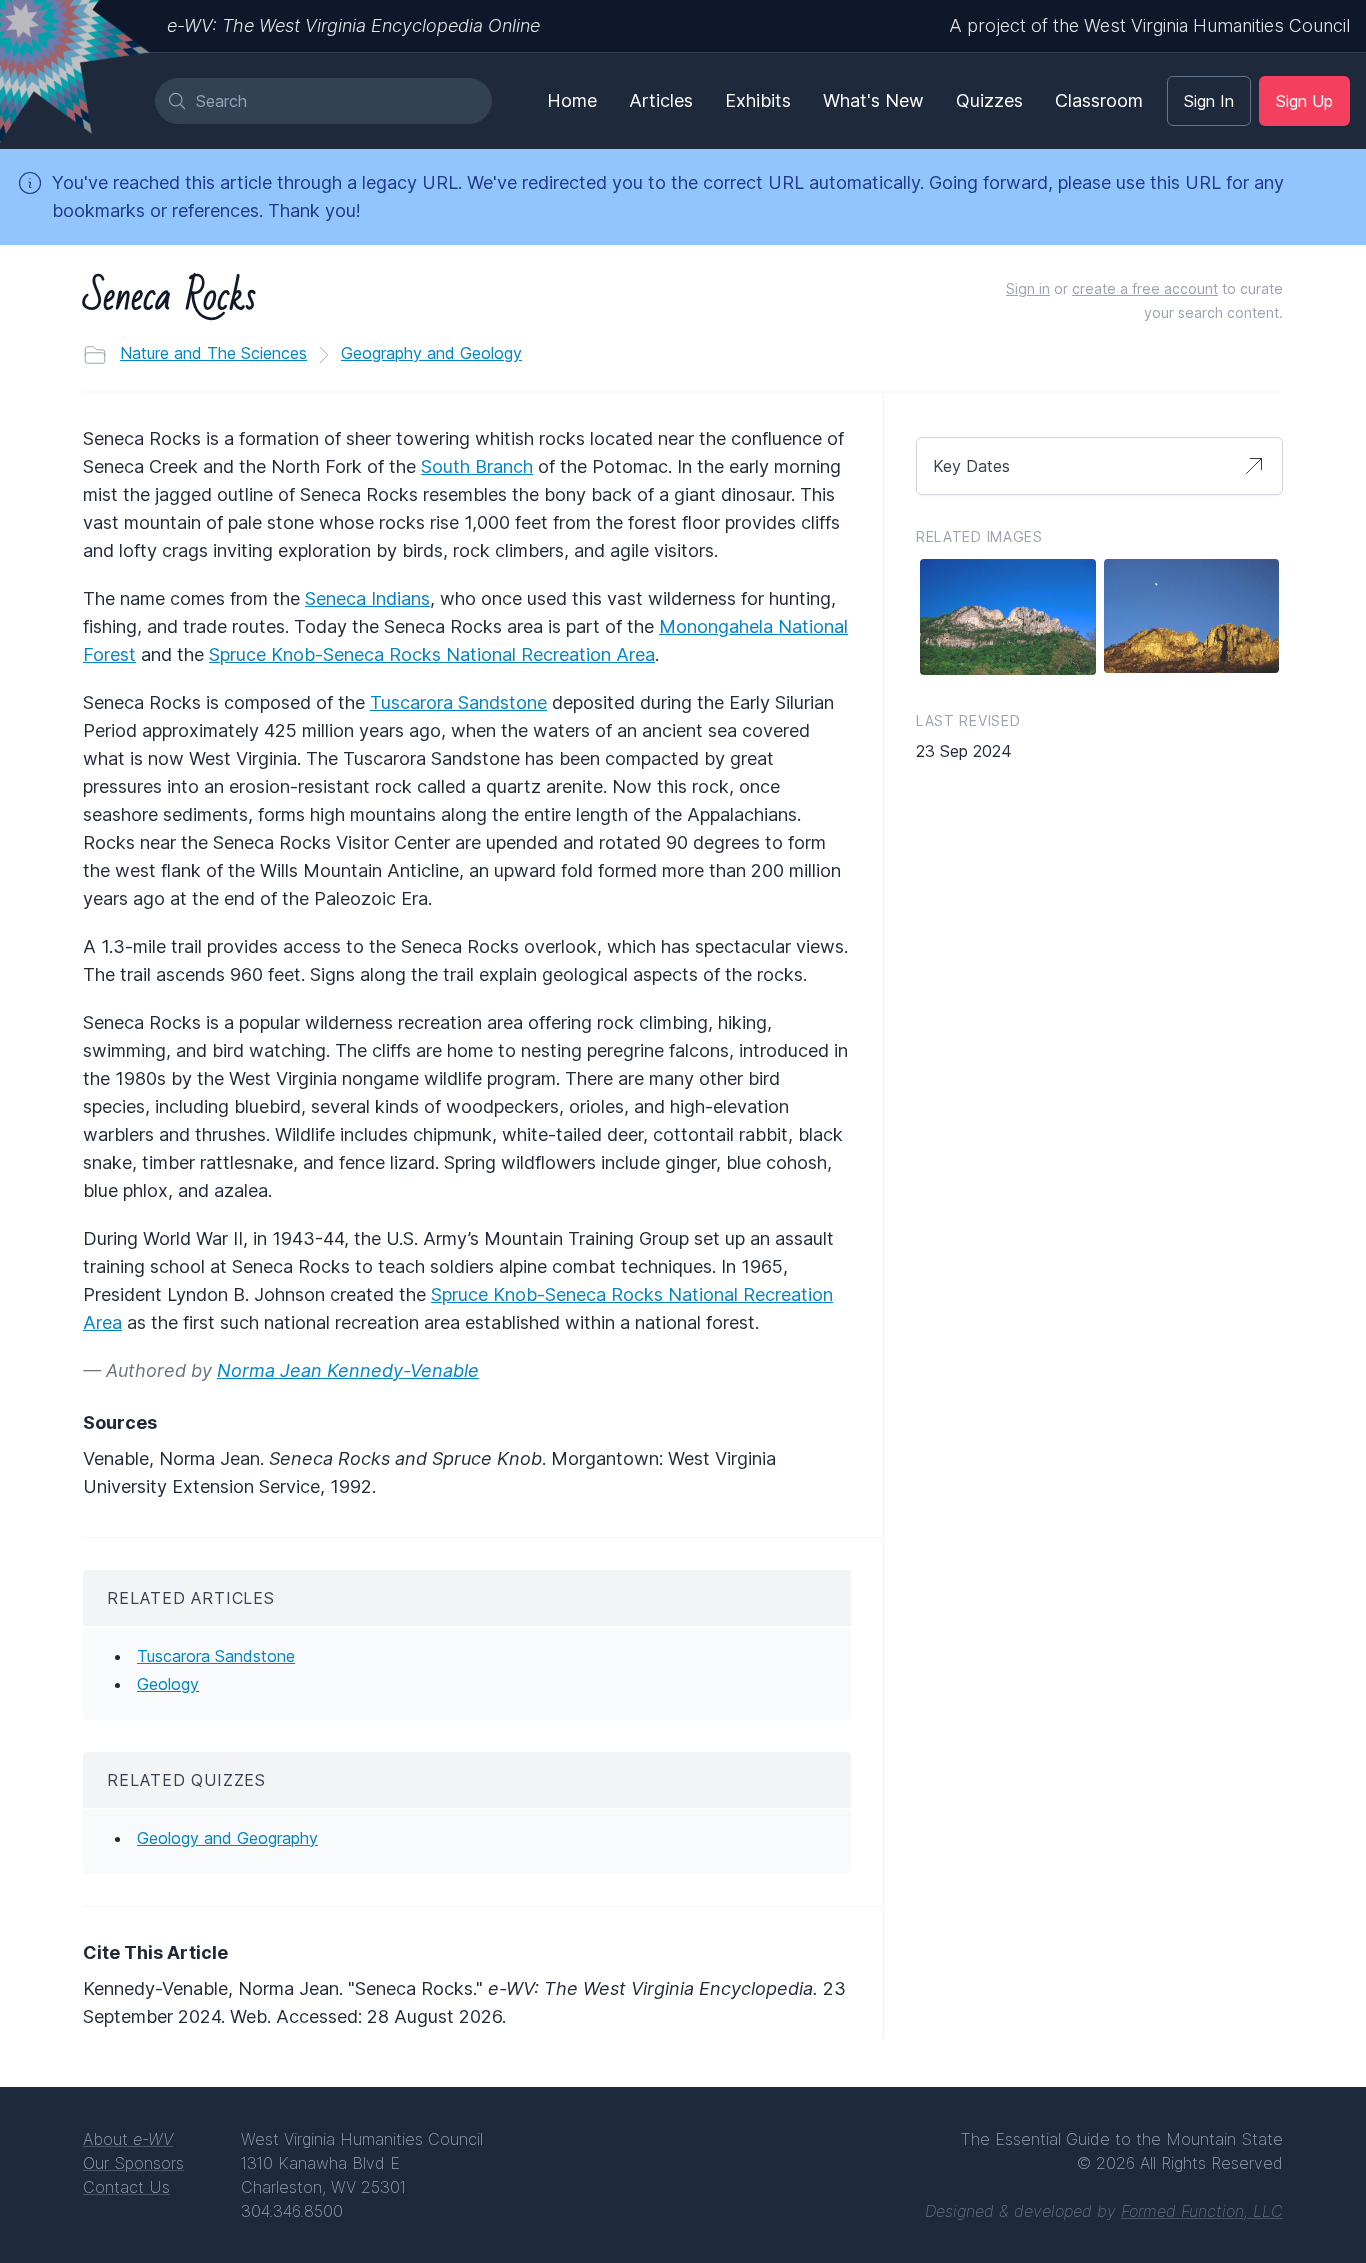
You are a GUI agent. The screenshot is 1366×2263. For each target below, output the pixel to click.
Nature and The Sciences (213, 353)
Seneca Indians (367, 598)
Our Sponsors (133, 2163)
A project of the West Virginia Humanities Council (1149, 25)
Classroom (1099, 100)
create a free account (1145, 288)
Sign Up (1304, 101)
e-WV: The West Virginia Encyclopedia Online (353, 25)
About (128, 2139)
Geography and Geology (431, 353)
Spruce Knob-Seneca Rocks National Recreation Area (432, 654)
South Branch (477, 466)
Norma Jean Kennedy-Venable (348, 1370)
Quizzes (989, 100)
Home (572, 100)
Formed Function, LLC (1202, 2211)
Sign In (1209, 101)
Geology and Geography (227, 1838)
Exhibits (758, 100)
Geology (168, 1684)
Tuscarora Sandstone (458, 702)
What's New (873, 100)
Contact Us (126, 2187)
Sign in (1028, 288)
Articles (661, 100)
